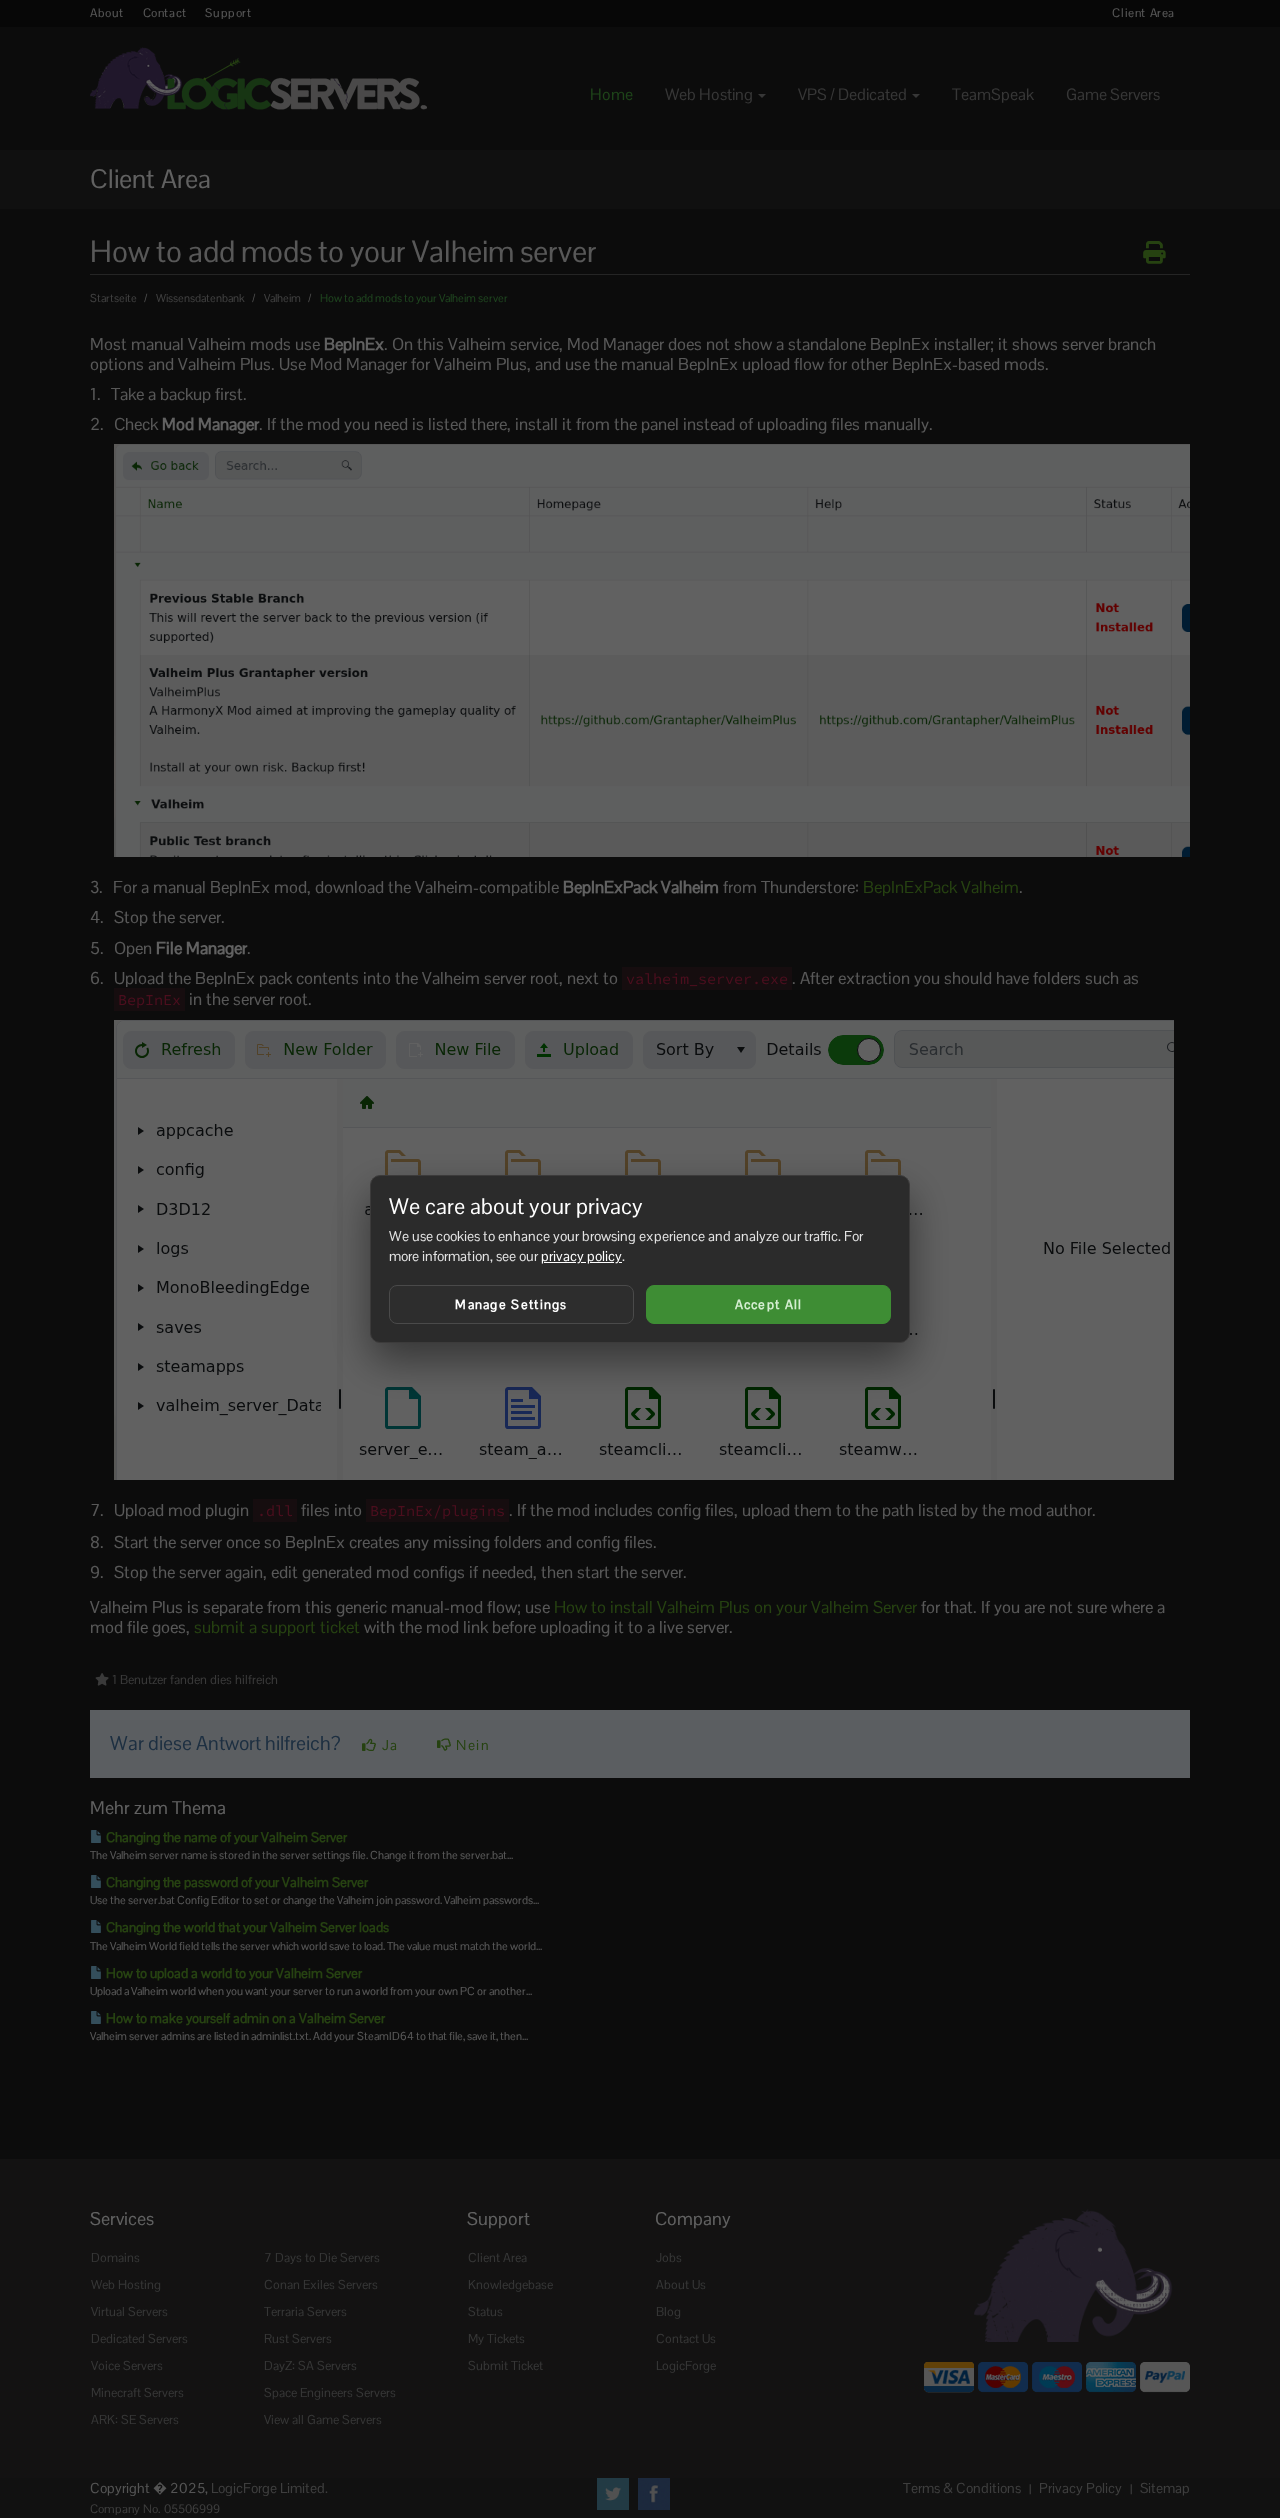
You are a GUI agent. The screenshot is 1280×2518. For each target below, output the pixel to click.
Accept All (769, 1304)
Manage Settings (511, 1304)
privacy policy (581, 1256)
